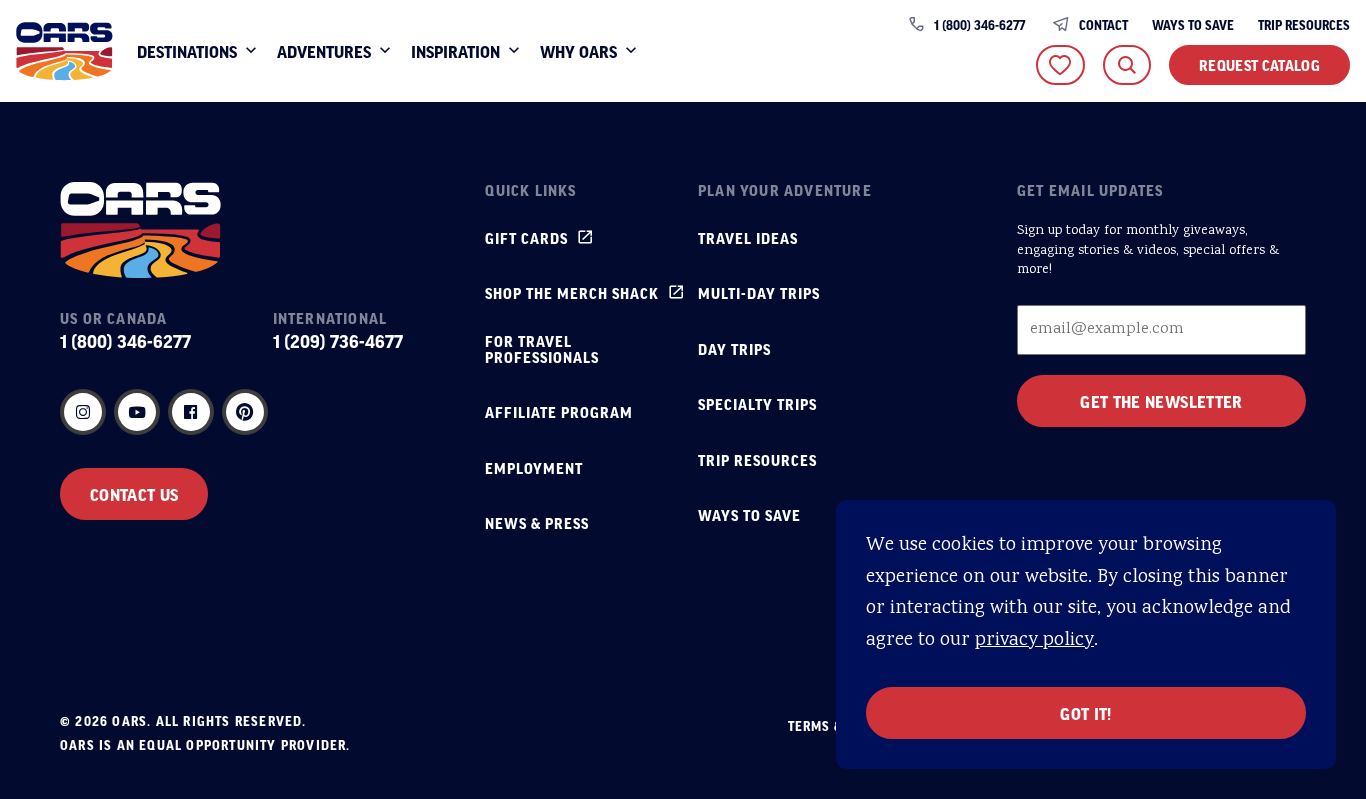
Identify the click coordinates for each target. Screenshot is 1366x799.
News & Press (537, 523)
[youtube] (137, 412)
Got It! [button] (1085, 713)
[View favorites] (1060, 65)
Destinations (187, 51)
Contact (1103, 25)
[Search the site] (1127, 65)
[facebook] (191, 412)
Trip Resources (1304, 25)
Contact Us (134, 494)
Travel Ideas (748, 238)
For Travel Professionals (542, 349)
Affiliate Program (559, 412)
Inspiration (455, 51)
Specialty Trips (757, 404)
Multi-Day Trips (759, 293)
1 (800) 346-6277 (979, 25)
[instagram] (83, 412)
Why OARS (578, 51)
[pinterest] (245, 412)
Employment (534, 468)
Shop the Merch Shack (572, 293)
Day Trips (734, 349)
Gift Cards (526, 238)
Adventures (324, 51)
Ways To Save (1193, 25)
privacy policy (1034, 640)
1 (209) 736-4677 (338, 341)
